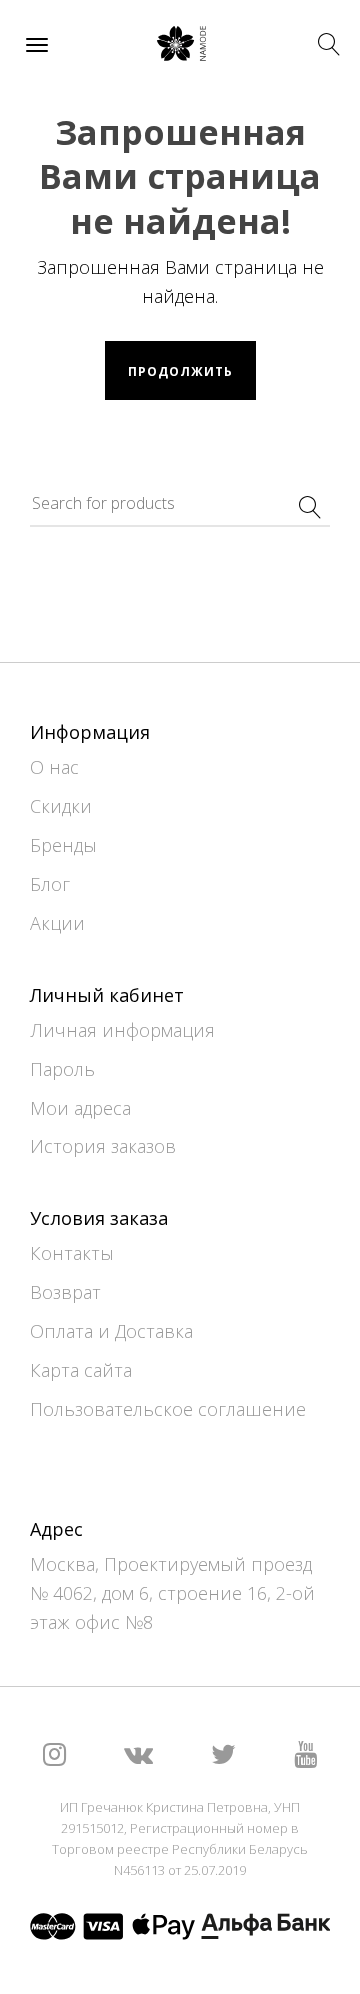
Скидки (61, 806)
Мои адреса (80, 1108)
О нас (54, 767)
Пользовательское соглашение (168, 1409)
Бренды (63, 845)
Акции (57, 923)
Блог (50, 884)
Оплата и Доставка (111, 1331)
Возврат (65, 1292)
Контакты (72, 1253)
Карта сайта (81, 1370)
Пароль (62, 1069)
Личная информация (122, 1030)
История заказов (103, 1146)
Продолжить (180, 371)
